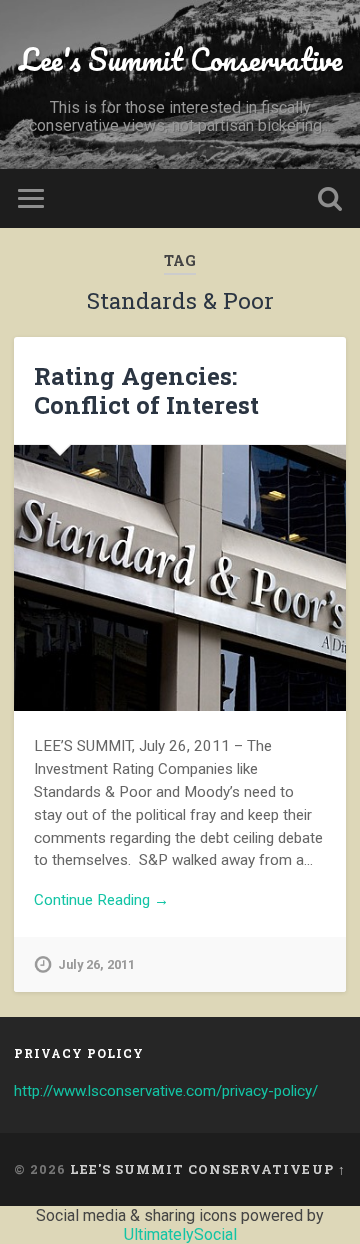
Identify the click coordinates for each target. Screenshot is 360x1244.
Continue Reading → (101, 900)
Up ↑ (329, 1169)
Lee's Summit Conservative (180, 59)
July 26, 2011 (96, 964)
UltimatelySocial (180, 1234)
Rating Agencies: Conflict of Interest (146, 390)
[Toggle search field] (330, 198)
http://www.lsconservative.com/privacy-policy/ (166, 1091)
